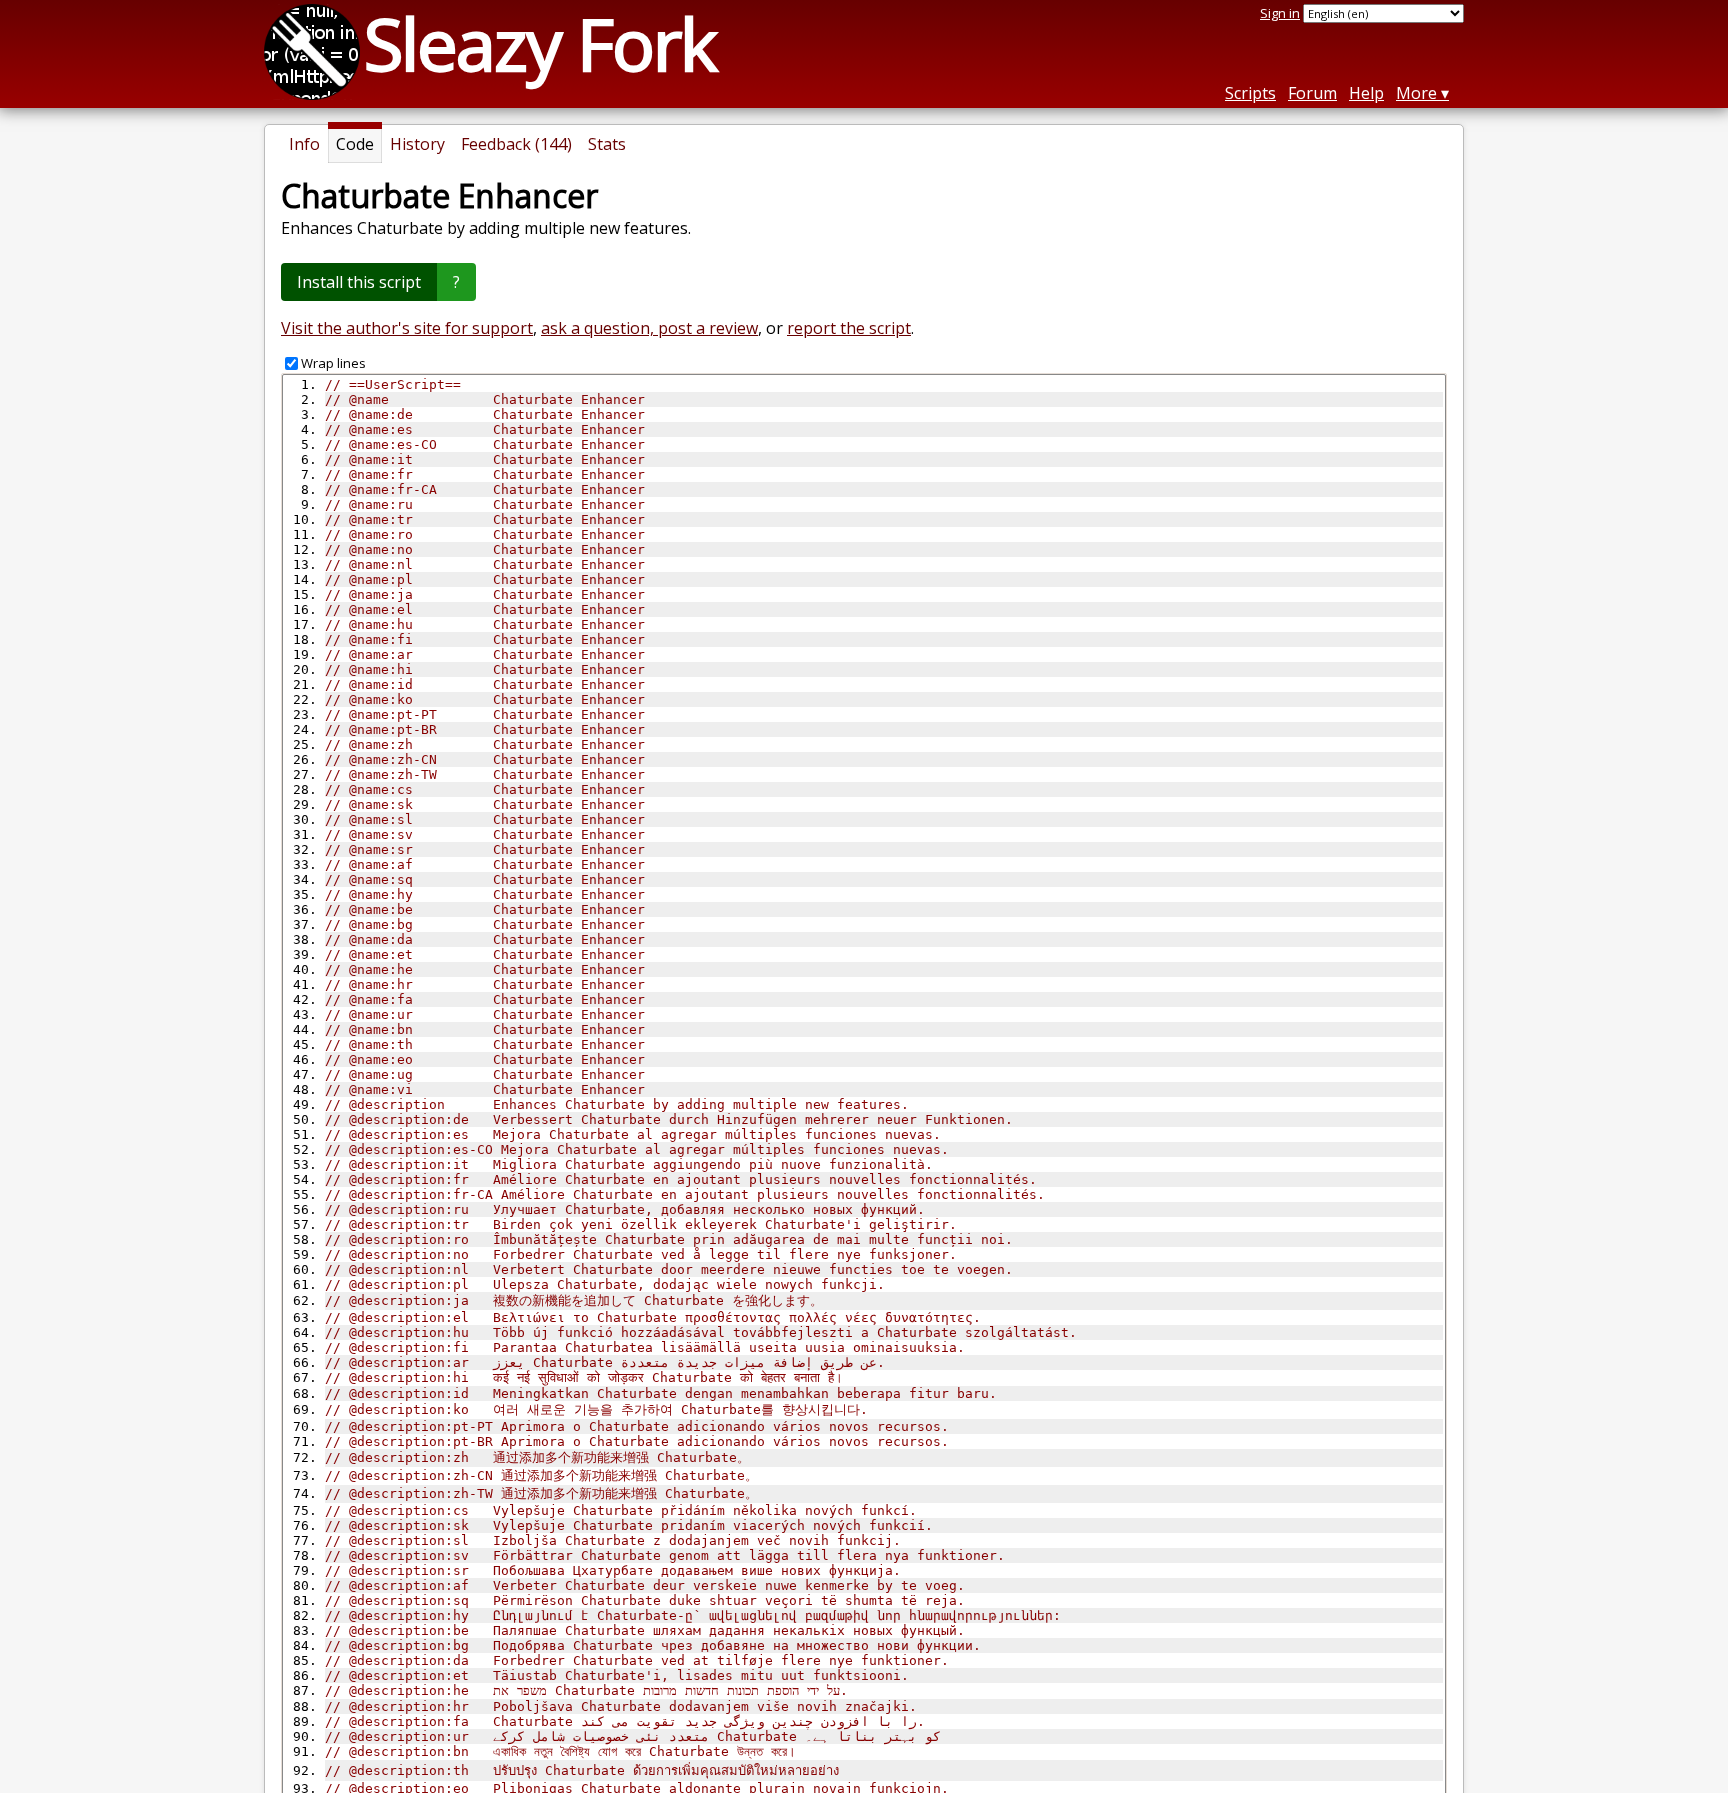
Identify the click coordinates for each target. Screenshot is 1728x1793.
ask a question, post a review (649, 328)
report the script (849, 328)
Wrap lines (333, 363)
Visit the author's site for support (407, 328)
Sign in (1280, 13)
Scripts (1250, 93)
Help (1366, 93)
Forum (1312, 93)
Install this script (359, 282)
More (1416, 93)
